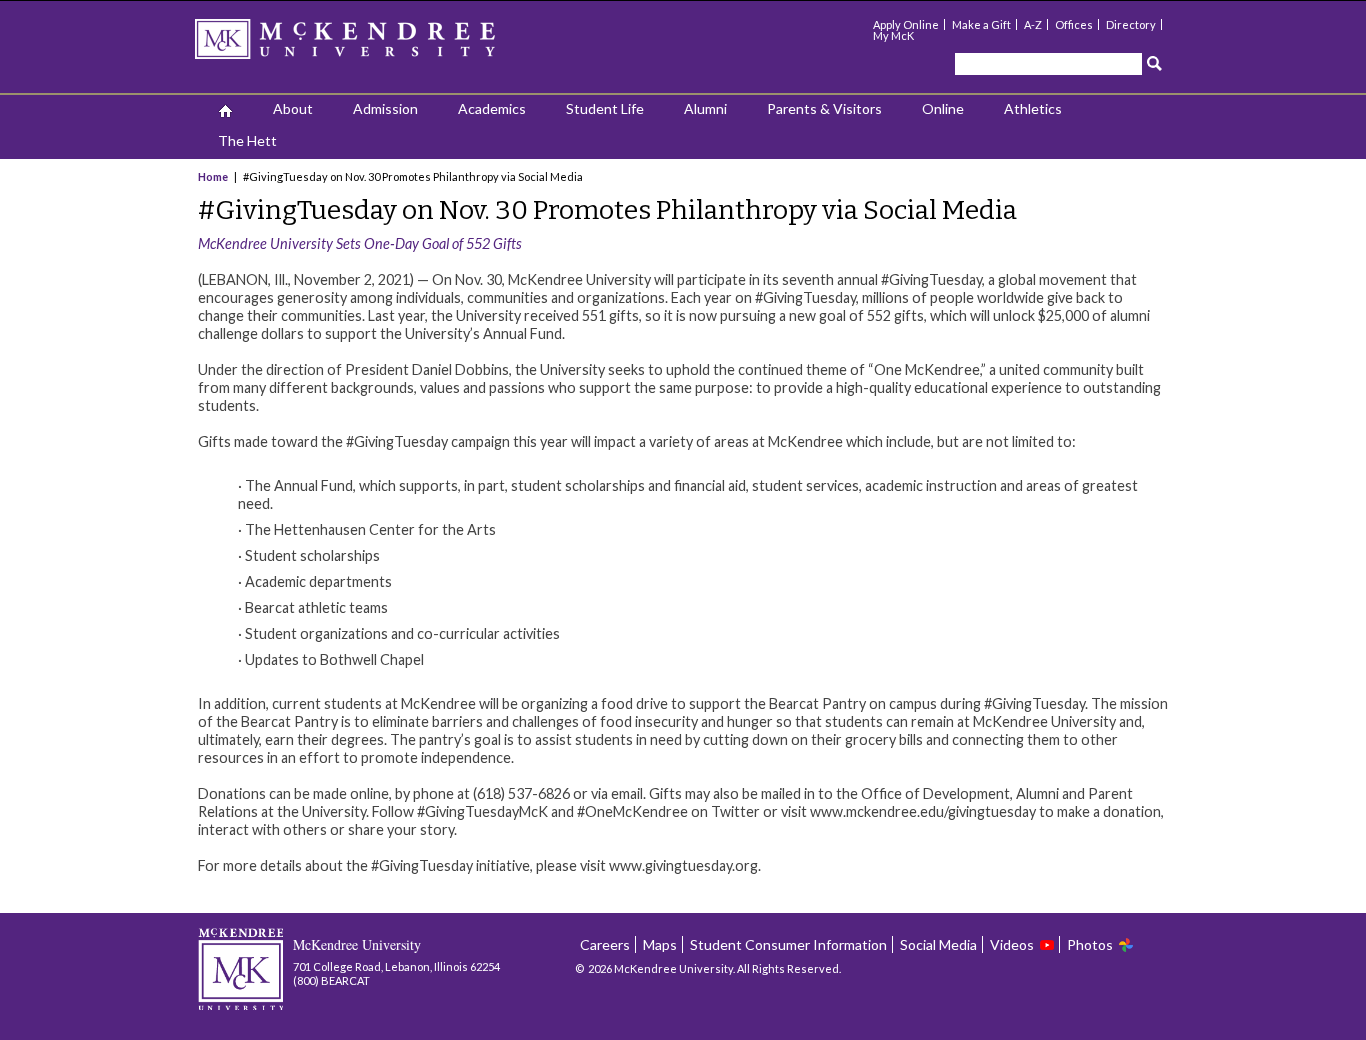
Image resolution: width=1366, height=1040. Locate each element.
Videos (1012, 944)
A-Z (1033, 24)
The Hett (247, 140)
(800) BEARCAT (331, 980)
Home (214, 176)
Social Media (938, 944)
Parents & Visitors (824, 108)
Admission (385, 108)
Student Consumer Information (788, 944)
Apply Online (906, 24)
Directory (1131, 24)
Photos (1090, 944)
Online (943, 108)
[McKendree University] (371, 45)
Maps (660, 944)
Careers (605, 944)
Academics (492, 108)
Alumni (705, 108)
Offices (1074, 24)
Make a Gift (981, 24)
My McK (893, 35)
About (293, 108)
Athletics (1033, 108)
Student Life (605, 108)
